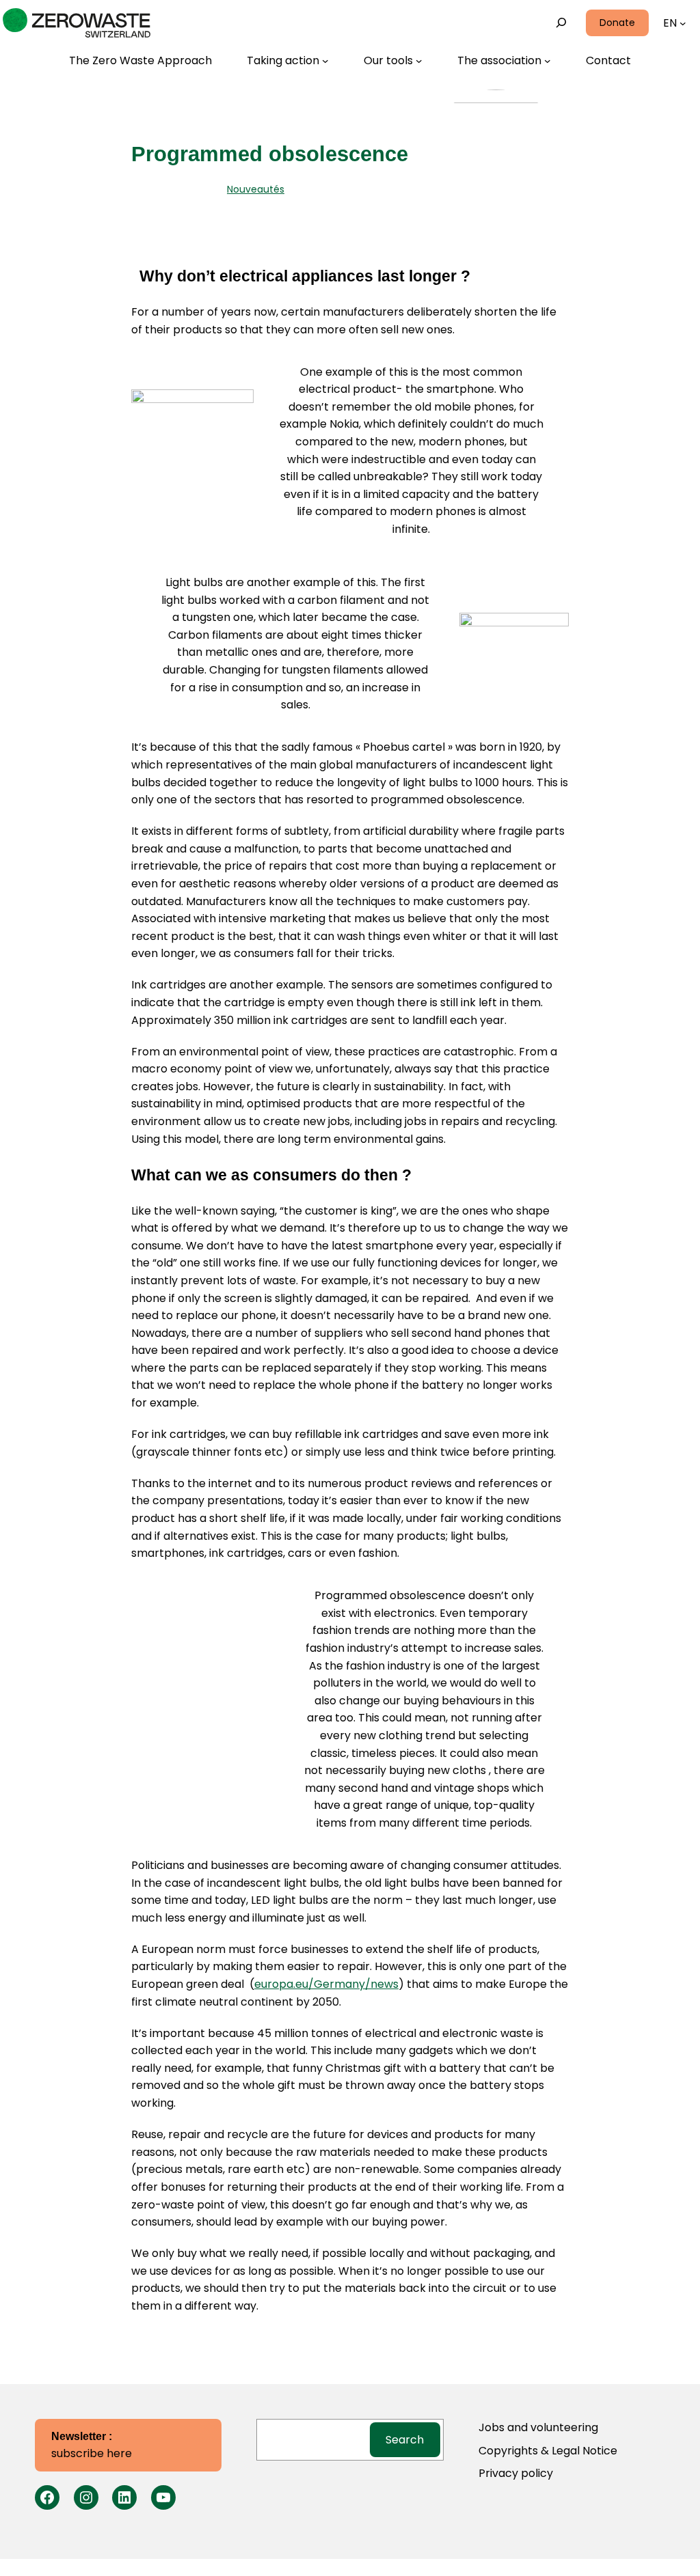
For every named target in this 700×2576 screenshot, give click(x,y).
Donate (617, 23)
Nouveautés (256, 189)
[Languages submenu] (683, 23)
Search (405, 2440)
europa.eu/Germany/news (326, 1984)
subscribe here (92, 2446)
